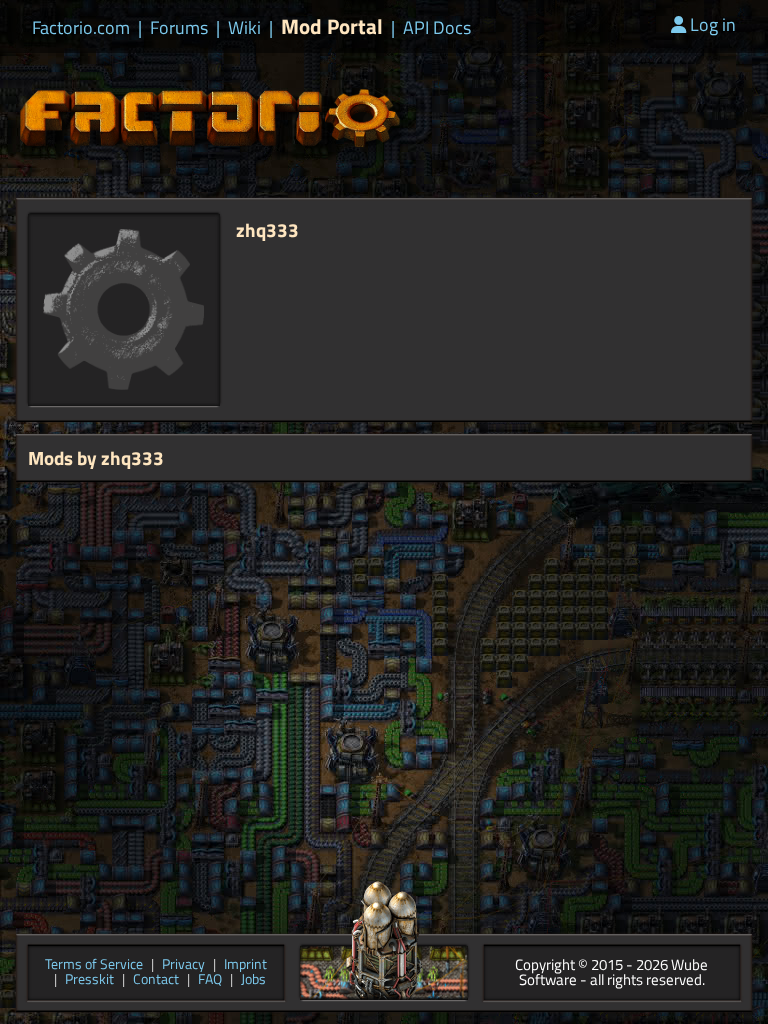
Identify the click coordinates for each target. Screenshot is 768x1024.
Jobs (253, 980)
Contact (156, 980)
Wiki (244, 28)
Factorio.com (81, 28)
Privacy (183, 965)
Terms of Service (94, 965)
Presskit (89, 980)
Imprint (245, 965)
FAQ (210, 980)
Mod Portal (332, 26)
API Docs (437, 28)
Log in (713, 24)
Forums (179, 28)
